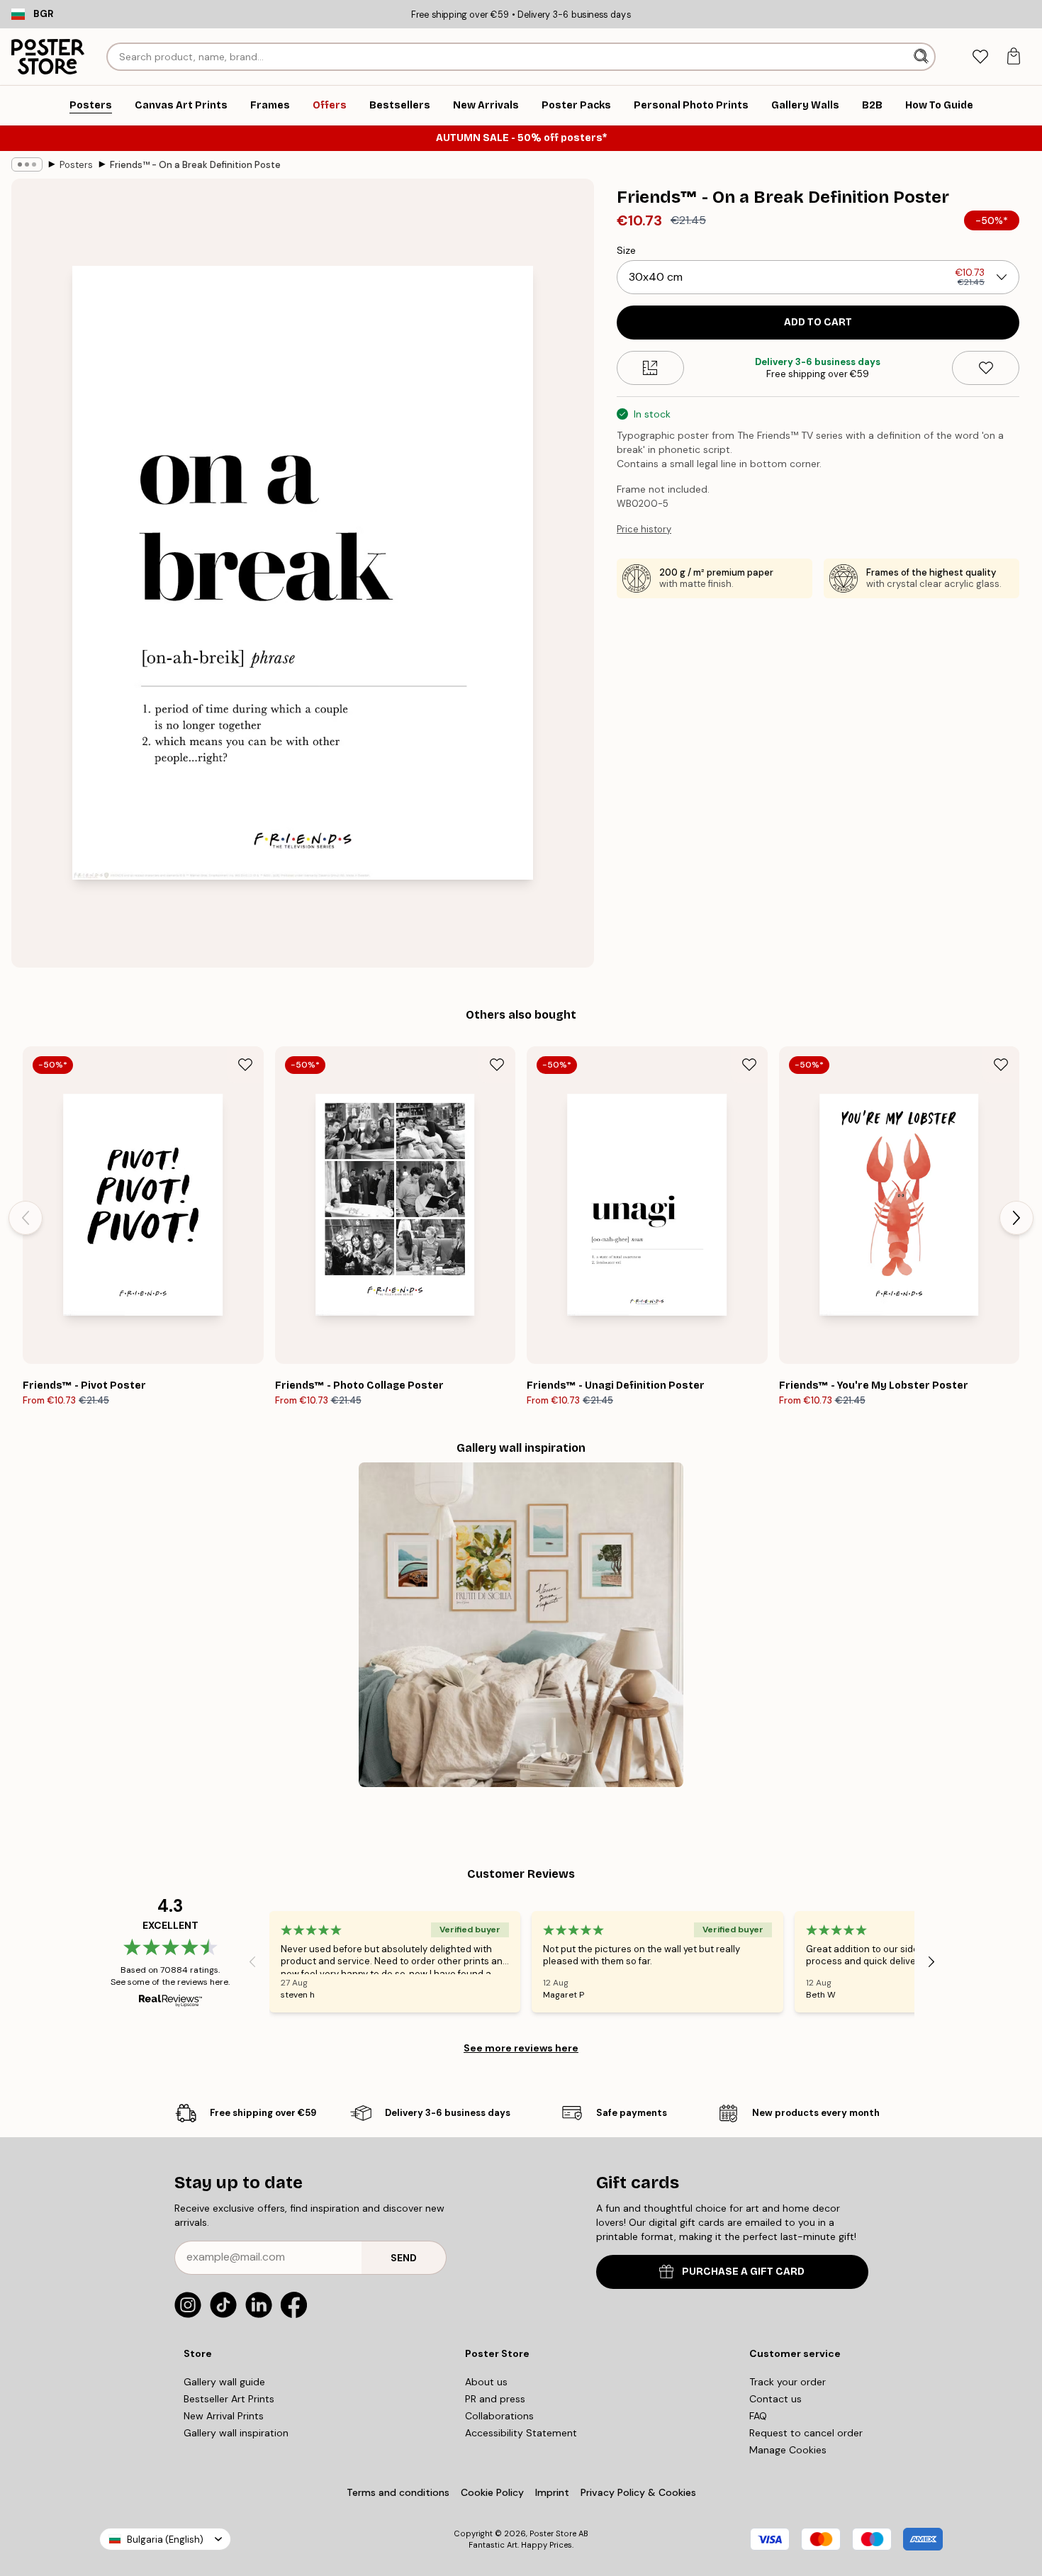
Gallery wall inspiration (236, 2433)
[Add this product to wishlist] (986, 368)
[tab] (980, 57)
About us (486, 2382)
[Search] (923, 57)
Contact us (775, 2399)
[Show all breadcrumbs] (27, 164)
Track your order (788, 2382)
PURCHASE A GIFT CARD (743, 2272)
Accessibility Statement (521, 2433)
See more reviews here (521, 2048)
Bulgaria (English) (165, 2539)
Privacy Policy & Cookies (638, 2492)
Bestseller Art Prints (229, 2399)
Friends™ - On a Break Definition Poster (195, 165)
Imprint (552, 2492)
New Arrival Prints (224, 2416)
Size (626, 250)
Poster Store (553, 2533)
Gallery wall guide (224, 2382)
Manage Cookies (788, 2450)
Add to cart (818, 322)
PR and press (495, 2399)
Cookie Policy (492, 2492)
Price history (644, 529)
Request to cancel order (806, 2433)
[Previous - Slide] (26, 1218)
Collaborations (499, 2416)
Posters (76, 165)
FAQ (758, 2416)
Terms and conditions (398, 2492)
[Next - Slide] (1016, 1218)
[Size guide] (650, 368)
